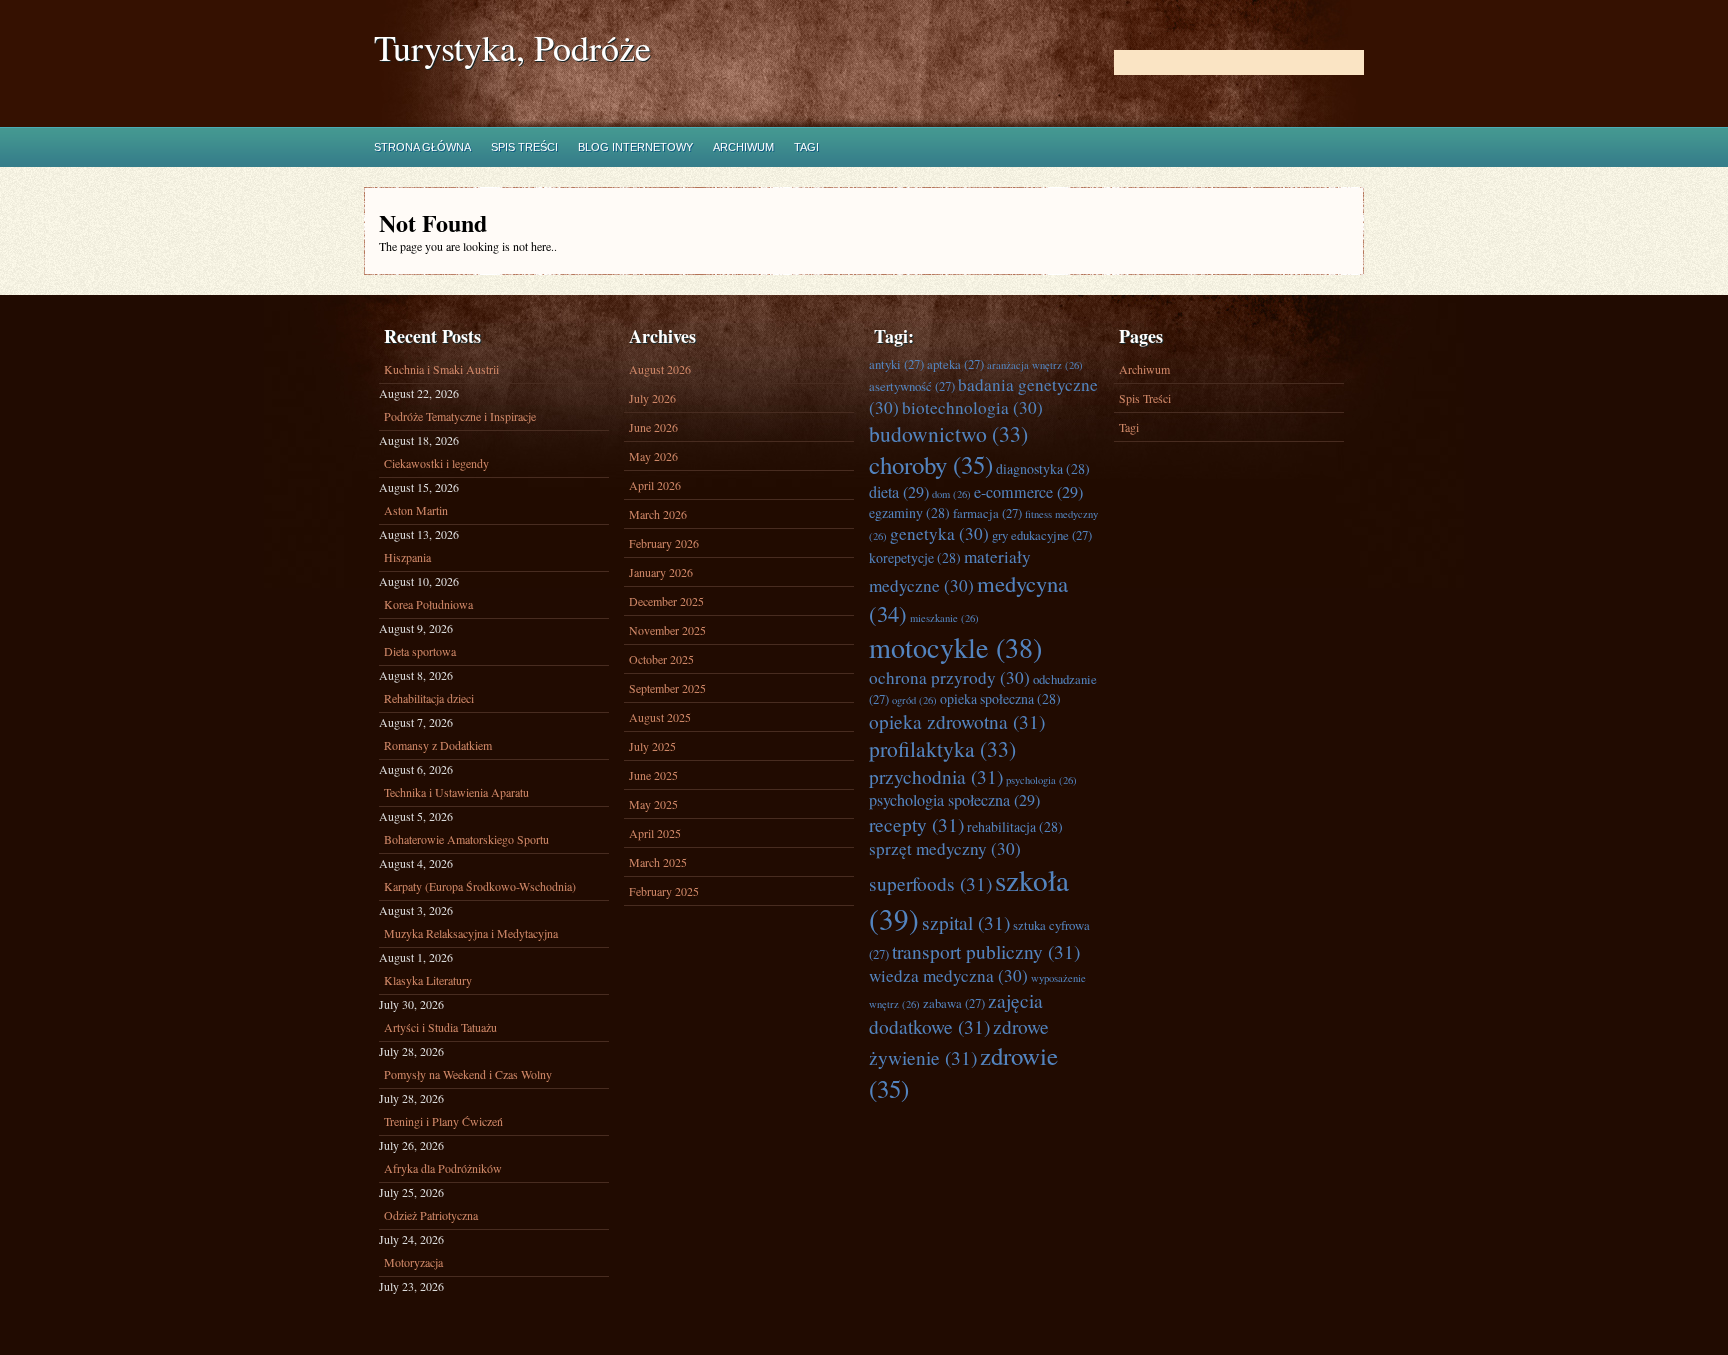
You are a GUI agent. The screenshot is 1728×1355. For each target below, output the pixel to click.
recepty (916, 824)
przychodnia (936, 776)
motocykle (955, 647)
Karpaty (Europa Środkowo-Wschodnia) (480, 886)
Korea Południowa (428, 604)
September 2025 (667, 688)
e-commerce (1028, 492)
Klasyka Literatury (428, 980)
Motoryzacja (413, 1262)
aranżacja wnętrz (1035, 365)
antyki (896, 364)
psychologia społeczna (954, 800)
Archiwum (743, 147)
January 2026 (661, 572)
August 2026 (660, 369)
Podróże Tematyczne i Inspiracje (460, 416)
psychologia (1041, 780)
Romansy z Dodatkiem (438, 745)
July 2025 (652, 746)
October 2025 (661, 659)
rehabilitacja (1015, 826)
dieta (899, 492)
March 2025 (658, 862)
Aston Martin (416, 510)
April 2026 (655, 485)
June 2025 (653, 775)
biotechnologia (972, 407)
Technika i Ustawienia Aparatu (456, 792)
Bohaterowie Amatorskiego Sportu (466, 839)
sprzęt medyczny (945, 848)
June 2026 (653, 427)
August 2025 (660, 717)
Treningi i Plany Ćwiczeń (443, 1121)
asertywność (912, 386)
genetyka (939, 533)
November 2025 (667, 630)
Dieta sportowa (420, 651)
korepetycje (915, 557)
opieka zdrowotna (957, 721)
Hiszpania (407, 557)
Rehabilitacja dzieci (429, 698)
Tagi (806, 147)
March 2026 (658, 514)
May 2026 (653, 456)
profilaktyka (942, 748)
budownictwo (948, 433)
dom (951, 494)
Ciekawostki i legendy (436, 463)
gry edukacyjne (1042, 535)
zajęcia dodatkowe (956, 1013)
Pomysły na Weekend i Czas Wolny (468, 1074)
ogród (914, 700)
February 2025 (664, 891)
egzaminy (909, 512)
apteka (955, 364)
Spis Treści (524, 147)
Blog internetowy (635, 147)
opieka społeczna (1000, 698)
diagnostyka (1043, 468)
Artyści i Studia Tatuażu (440, 1027)
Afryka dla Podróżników (443, 1168)
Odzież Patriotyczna (431, 1215)
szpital (966, 922)
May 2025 (653, 804)
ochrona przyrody (949, 677)
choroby (931, 464)
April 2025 (655, 833)
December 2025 (666, 601)
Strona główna (422, 147)
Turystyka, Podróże (512, 47)
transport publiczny (986, 951)
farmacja (987, 513)
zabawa (954, 1003)
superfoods (930, 883)
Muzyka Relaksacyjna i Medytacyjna (471, 933)
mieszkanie (944, 618)
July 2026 (652, 398)
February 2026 (664, 543)
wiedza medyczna (948, 975)
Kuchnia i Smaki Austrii (441, 369)
